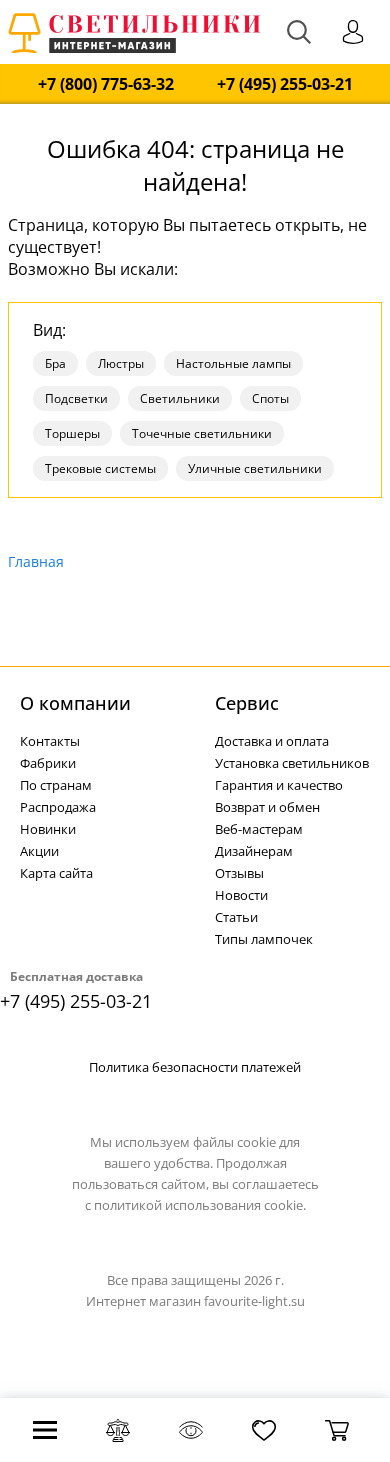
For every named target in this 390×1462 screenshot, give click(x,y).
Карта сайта (56, 873)
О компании (75, 703)
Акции (39, 851)
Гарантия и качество (279, 785)
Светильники (180, 398)
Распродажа (58, 807)
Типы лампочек (264, 939)
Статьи (236, 917)
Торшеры (72, 433)
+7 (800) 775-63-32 (106, 84)
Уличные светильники (255, 468)
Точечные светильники (202, 433)
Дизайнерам (254, 851)
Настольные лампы (233, 363)
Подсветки (76, 398)
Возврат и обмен (267, 807)
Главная (36, 561)
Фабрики (48, 763)
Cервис (247, 703)
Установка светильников (292, 763)
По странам (56, 785)
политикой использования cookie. (200, 1205)
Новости (241, 895)
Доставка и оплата (272, 741)
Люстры (121, 363)
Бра (55, 363)
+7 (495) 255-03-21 (285, 84)
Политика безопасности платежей (195, 1067)
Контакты (50, 741)
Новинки (48, 829)
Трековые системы (100, 468)
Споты (270, 398)
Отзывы (239, 873)
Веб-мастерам (259, 829)
